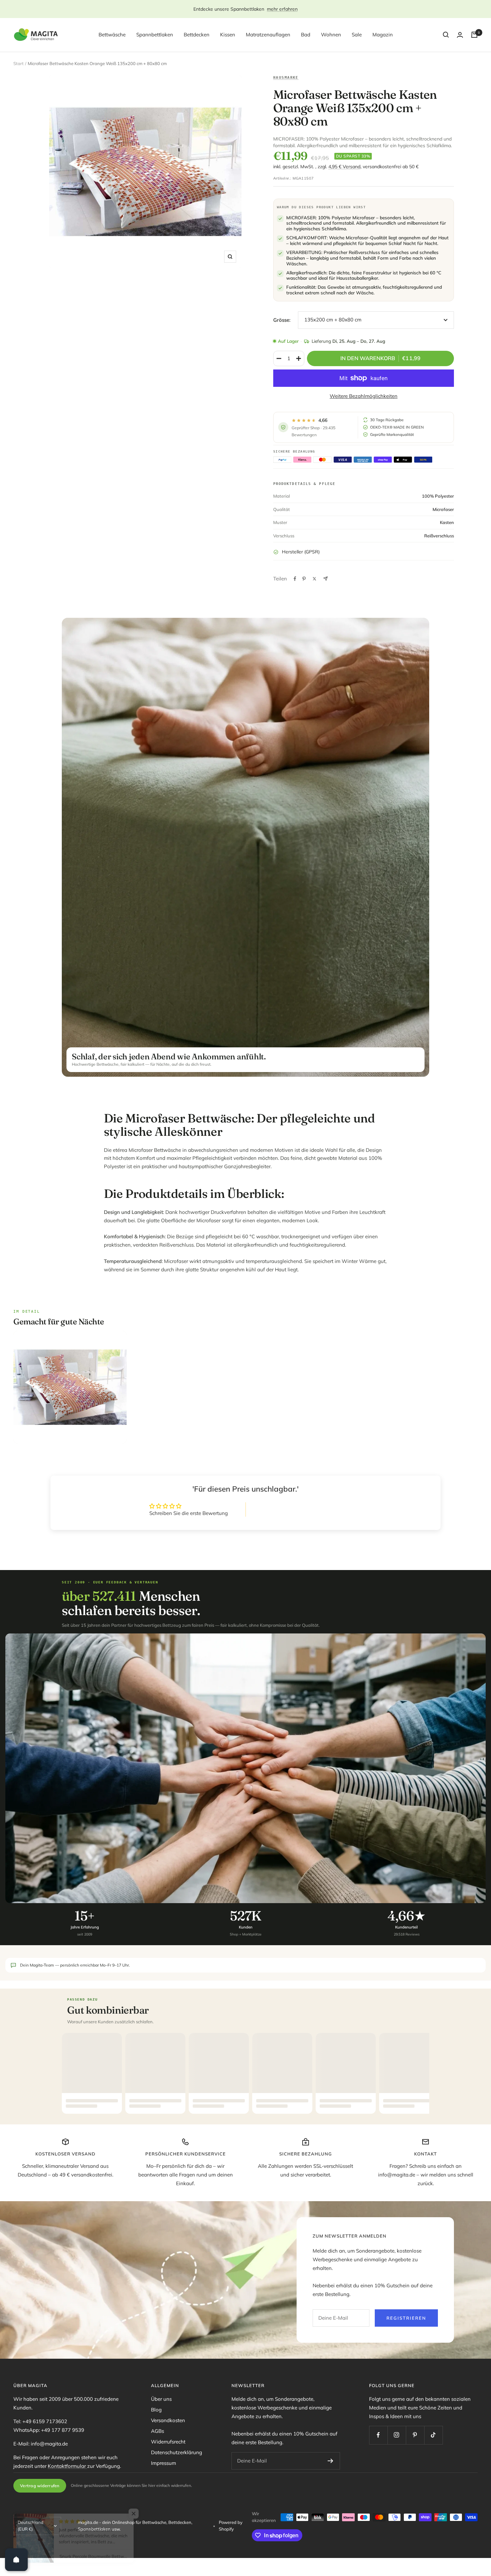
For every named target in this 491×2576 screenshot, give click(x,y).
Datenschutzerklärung (177, 2452)
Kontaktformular (67, 2466)
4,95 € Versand (344, 167)
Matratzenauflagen (268, 35)
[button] (134, 2514)
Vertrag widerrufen (40, 2486)
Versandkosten (168, 2420)
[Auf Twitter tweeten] (314, 579)
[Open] (16, 2560)
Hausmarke (286, 77)
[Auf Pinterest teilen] (304, 579)
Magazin (383, 35)
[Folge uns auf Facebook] (378, 2435)
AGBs (157, 2431)
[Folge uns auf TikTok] (433, 2435)
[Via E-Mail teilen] (325, 579)
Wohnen (331, 35)
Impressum (163, 2463)
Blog (156, 2410)
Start (19, 63)
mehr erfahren (282, 9)
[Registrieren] (331, 2461)
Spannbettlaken (155, 35)
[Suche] (446, 35)
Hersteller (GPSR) (301, 552)
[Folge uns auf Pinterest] (415, 2435)
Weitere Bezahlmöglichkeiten (364, 396)
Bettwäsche (112, 35)
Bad (306, 35)
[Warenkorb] (474, 35)
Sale (357, 35)
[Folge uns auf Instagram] (397, 2435)
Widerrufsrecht (168, 2442)
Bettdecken (197, 35)
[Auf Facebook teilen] (295, 579)
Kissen (228, 35)
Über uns (161, 2399)
